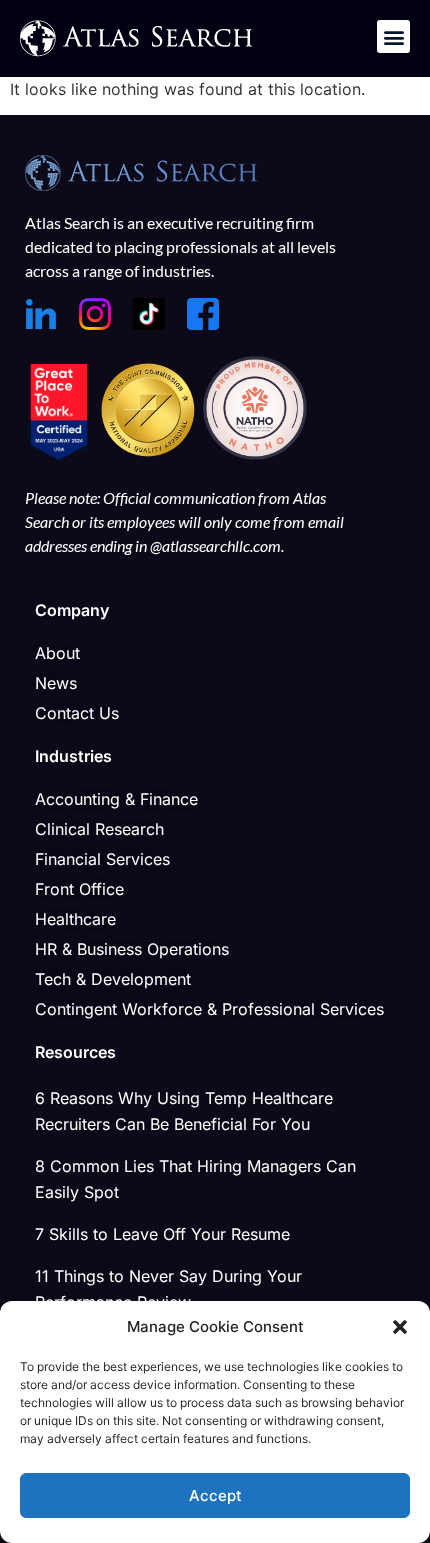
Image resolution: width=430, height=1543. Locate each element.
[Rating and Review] (59, 454)
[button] (400, 1327)
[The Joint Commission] (150, 454)
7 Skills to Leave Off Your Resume (162, 1234)
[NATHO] (255, 454)
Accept (215, 1495)
